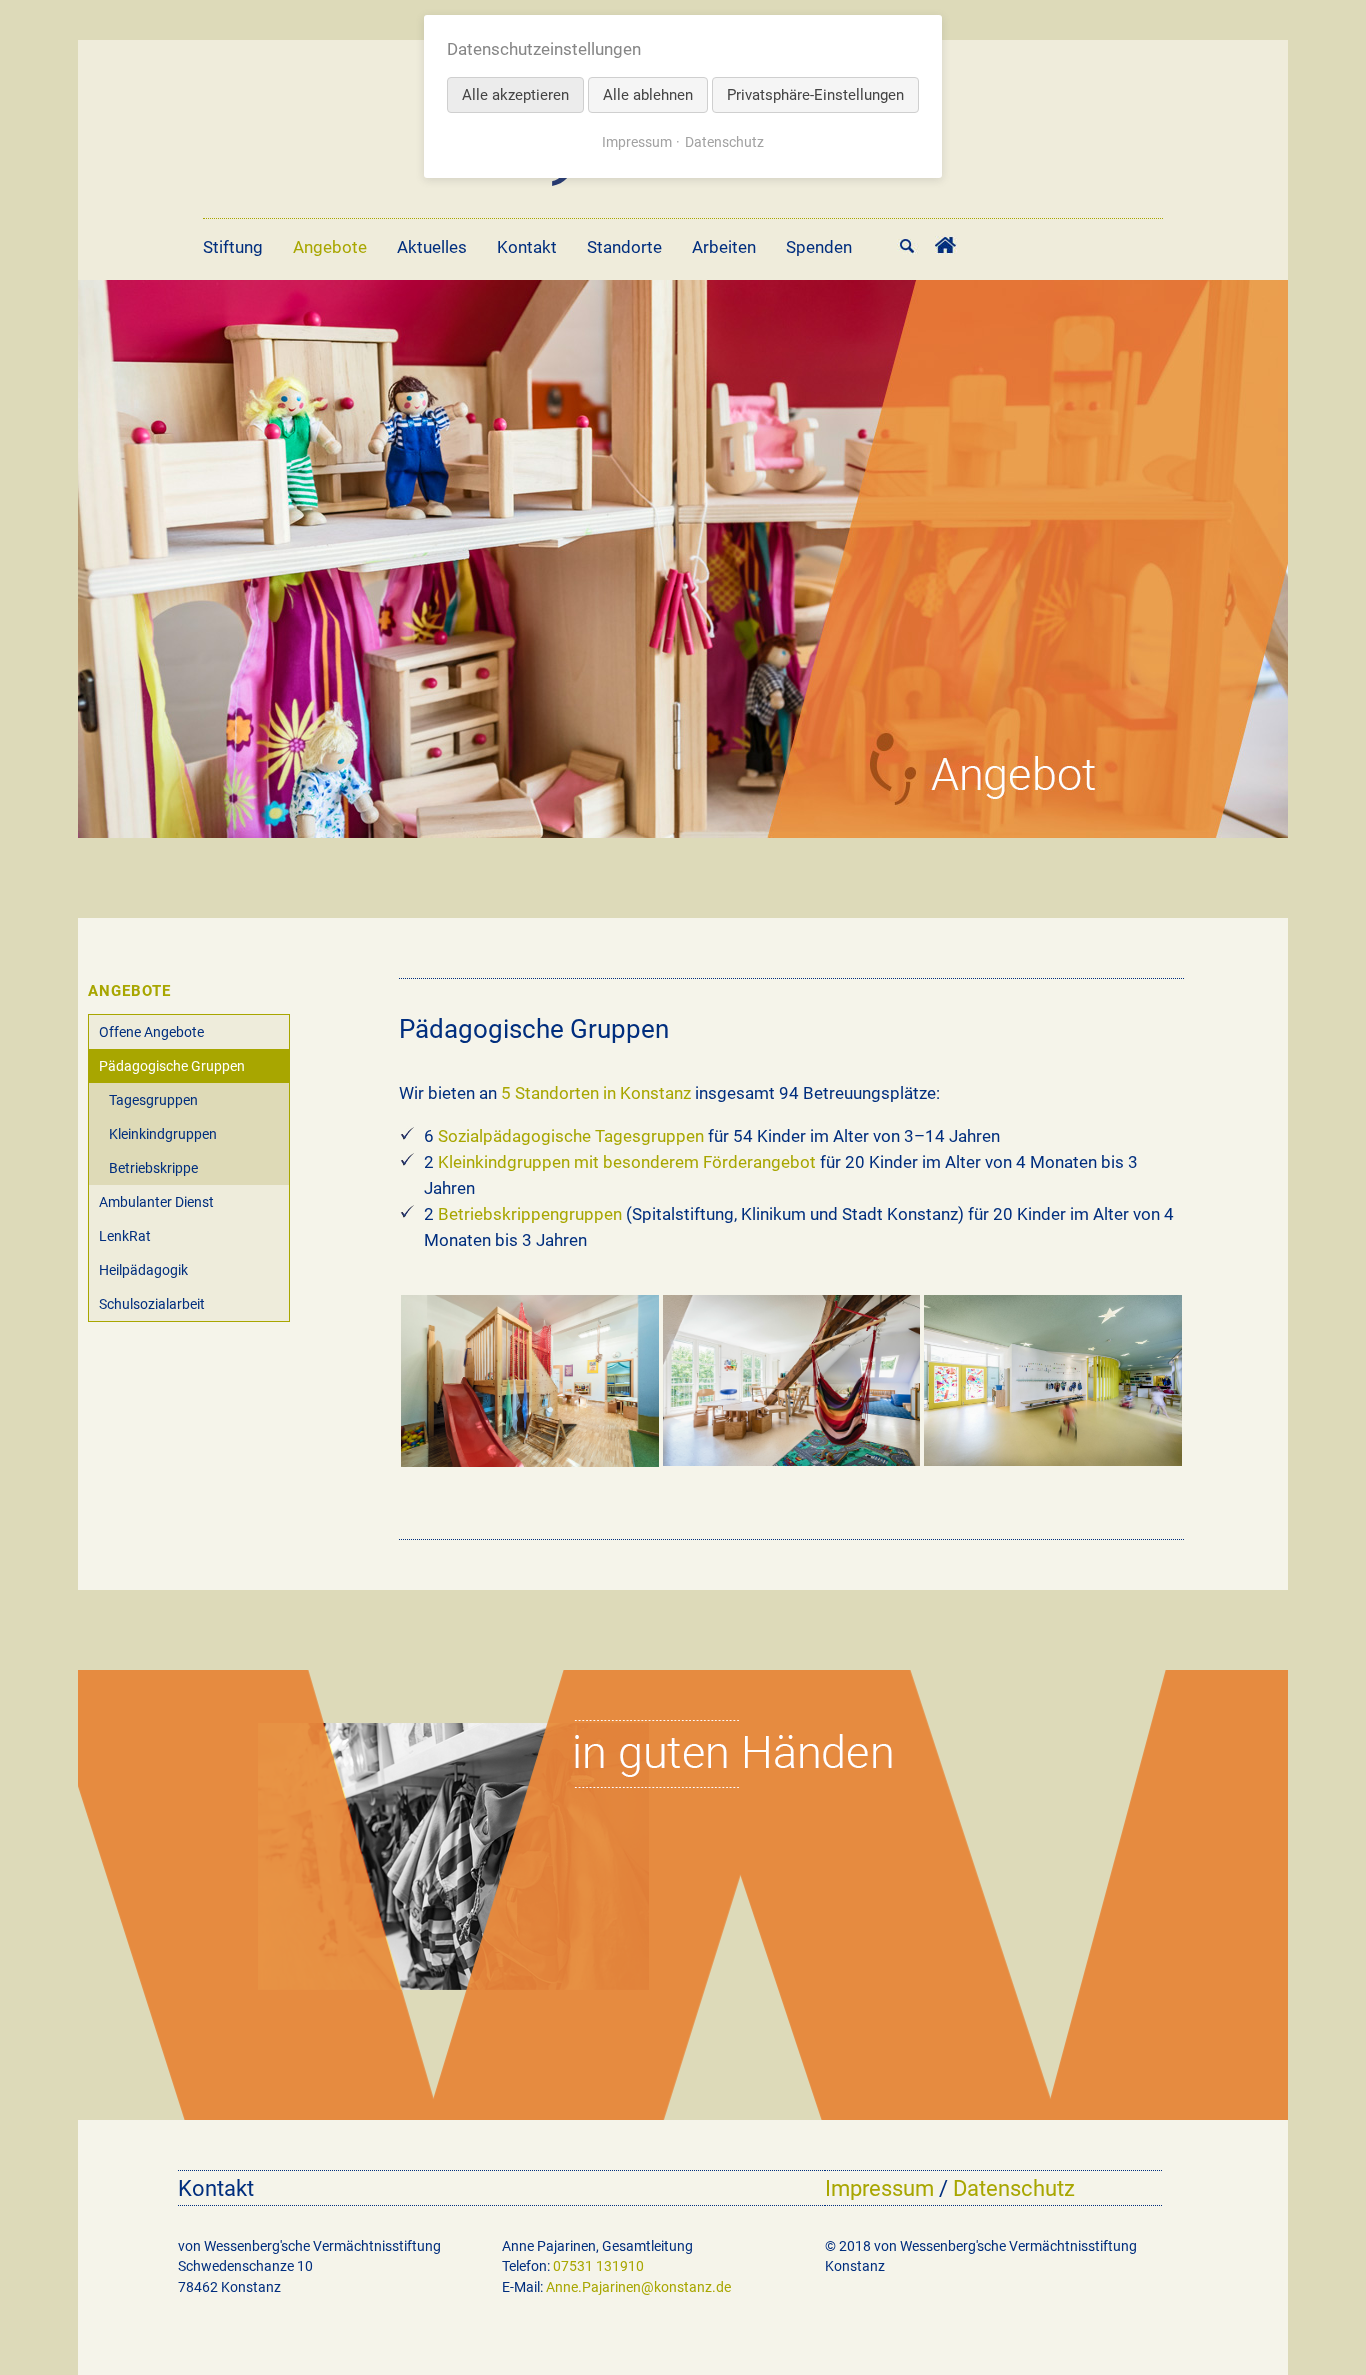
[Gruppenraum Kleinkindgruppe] (530, 1381)
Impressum (879, 2188)
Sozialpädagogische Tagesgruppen (571, 1136)
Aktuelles (432, 247)
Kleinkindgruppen (163, 1134)
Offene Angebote (151, 1032)
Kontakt (527, 247)
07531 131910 (598, 2266)
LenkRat (125, 1236)
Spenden (819, 247)
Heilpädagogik (143, 1270)
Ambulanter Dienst (156, 1202)
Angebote (330, 247)
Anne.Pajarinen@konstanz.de (638, 2287)
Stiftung (233, 247)
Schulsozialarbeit (152, 1304)
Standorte (624, 247)
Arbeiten (724, 247)
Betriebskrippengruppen (530, 1214)
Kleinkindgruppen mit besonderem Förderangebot (627, 1162)
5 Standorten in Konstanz (596, 1093)
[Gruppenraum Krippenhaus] (792, 1381)
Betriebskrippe (153, 1168)
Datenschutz (1014, 2188)
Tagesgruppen (153, 1100)
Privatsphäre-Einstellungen (815, 95)
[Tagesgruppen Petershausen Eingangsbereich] (1053, 1381)
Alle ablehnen (648, 95)
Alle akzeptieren (515, 95)
